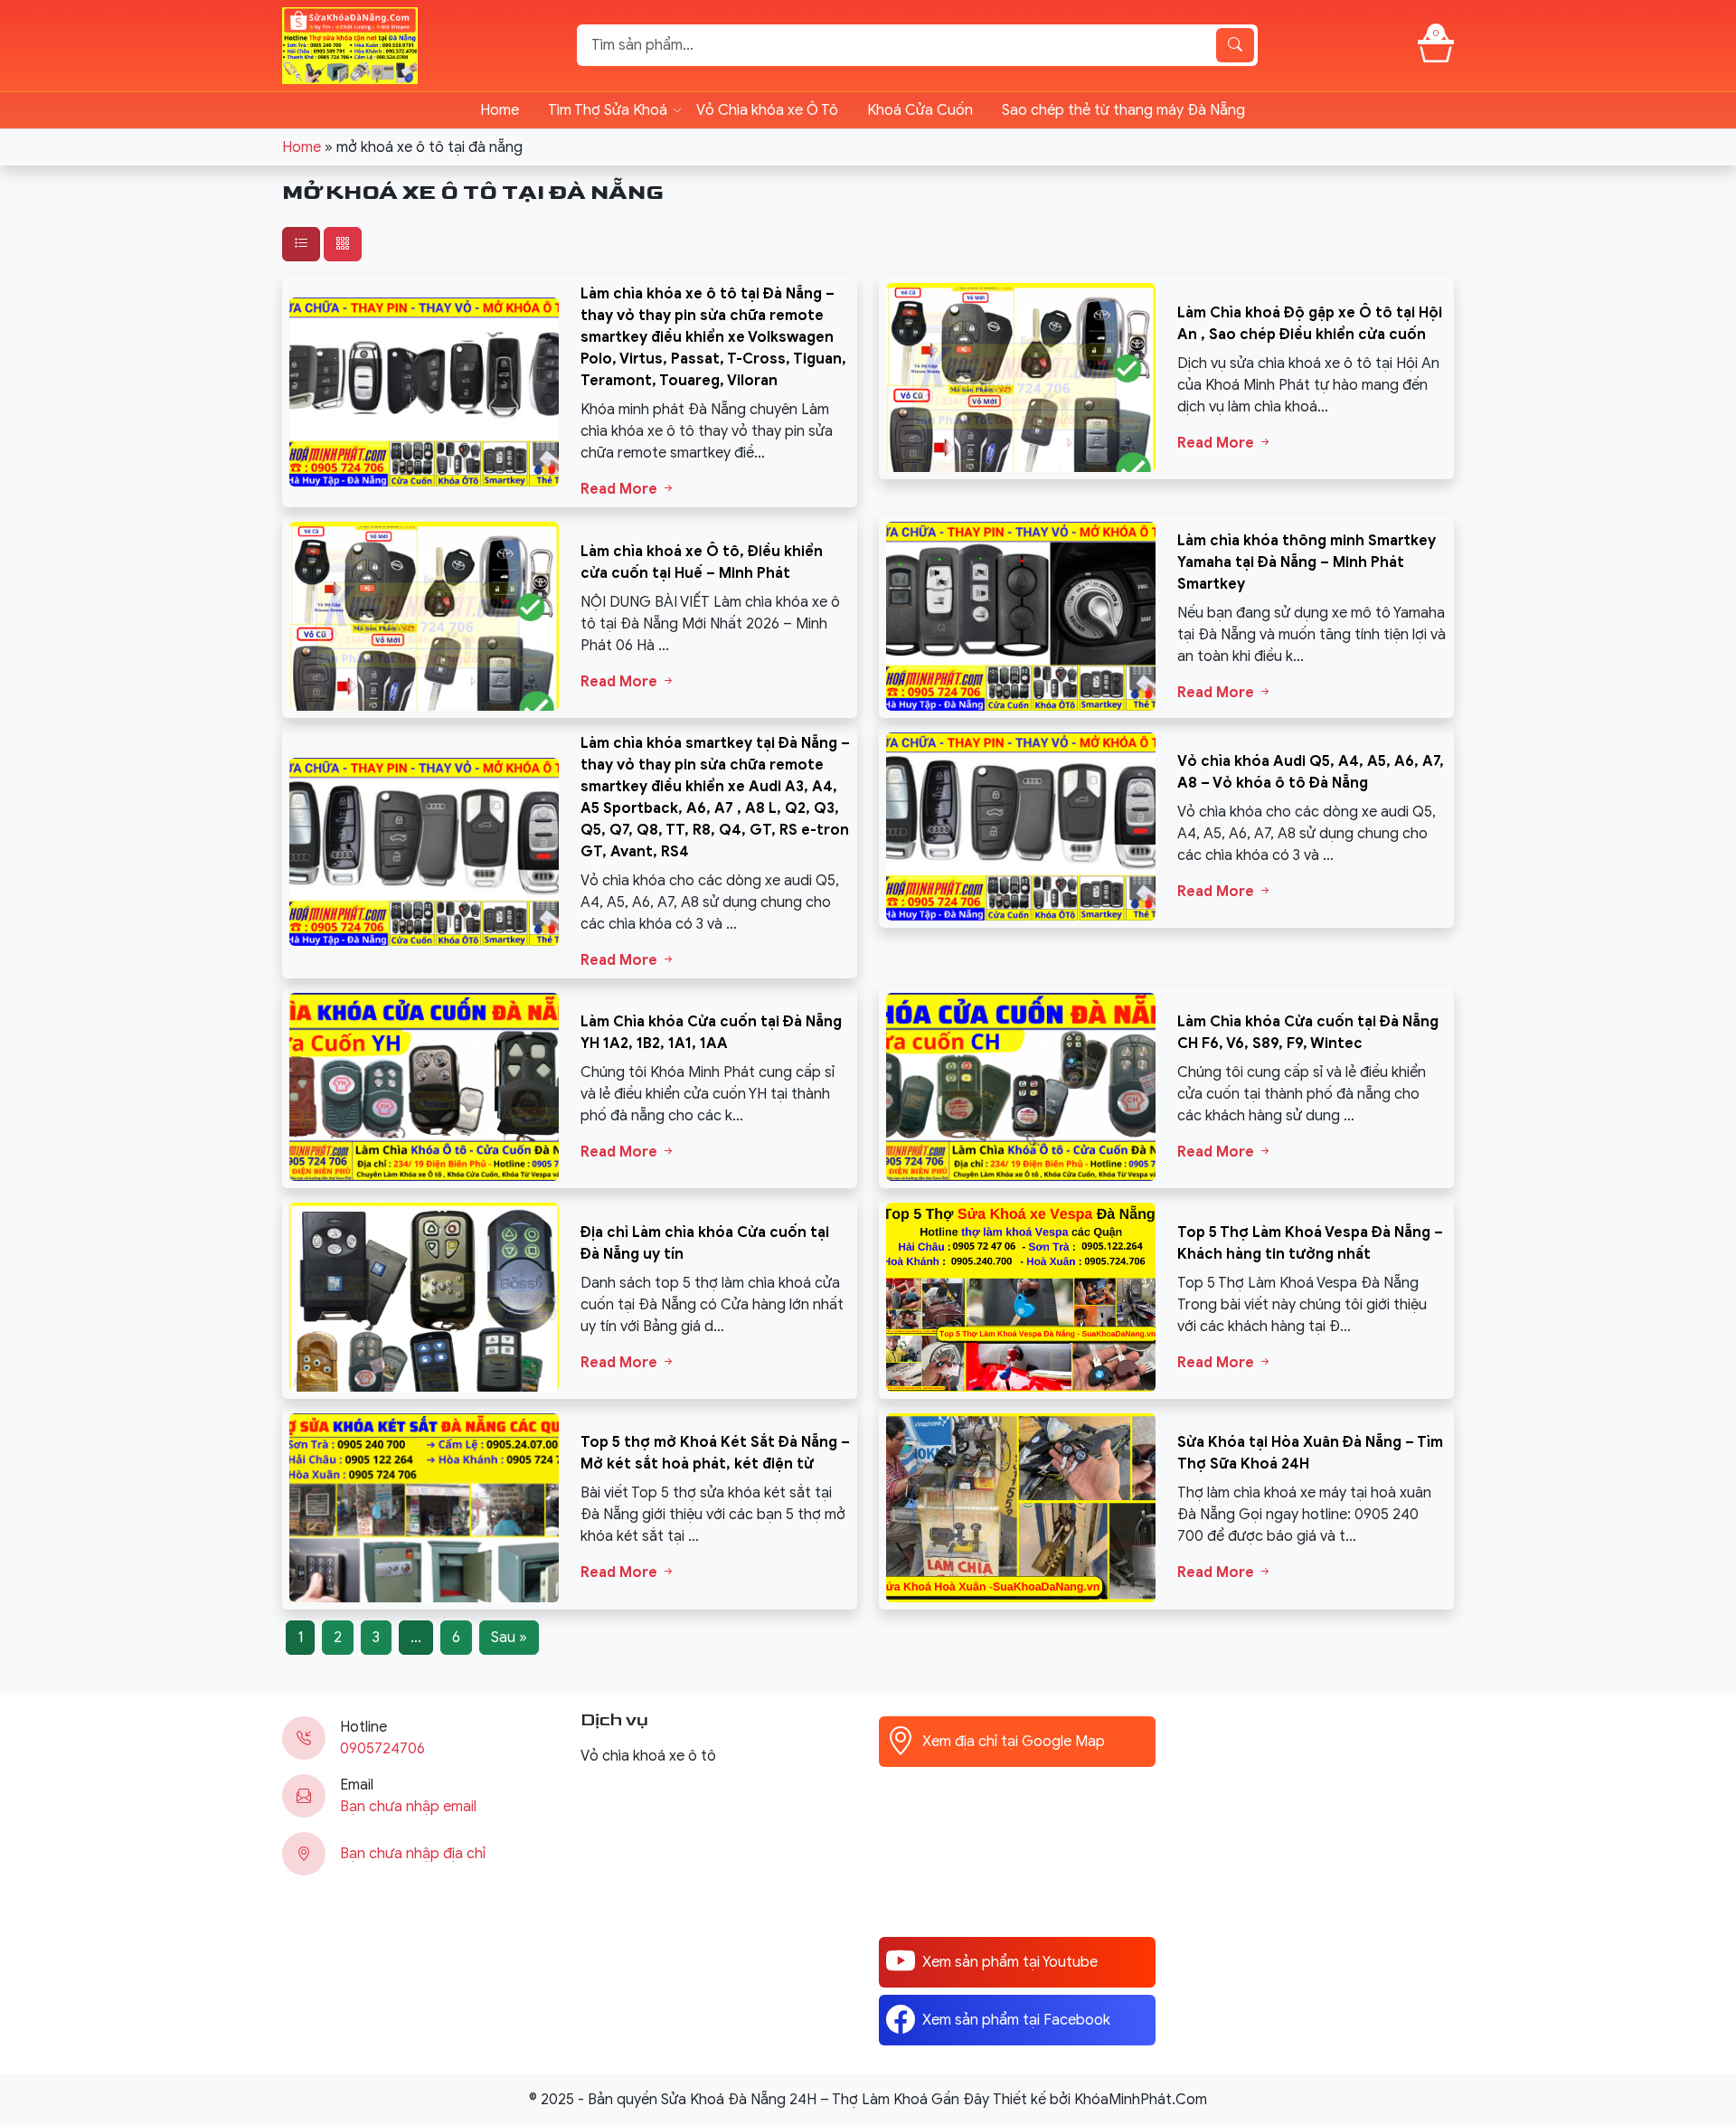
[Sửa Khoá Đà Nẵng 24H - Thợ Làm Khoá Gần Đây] (350, 44)
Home (500, 110)
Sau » (509, 1638)
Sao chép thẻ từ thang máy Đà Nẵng (1123, 110)
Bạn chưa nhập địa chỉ (413, 1854)
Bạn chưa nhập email (408, 1807)
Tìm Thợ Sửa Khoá (608, 110)
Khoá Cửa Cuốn (920, 110)
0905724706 (382, 1749)
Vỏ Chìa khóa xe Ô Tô (767, 110)
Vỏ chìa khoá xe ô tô (648, 1756)
